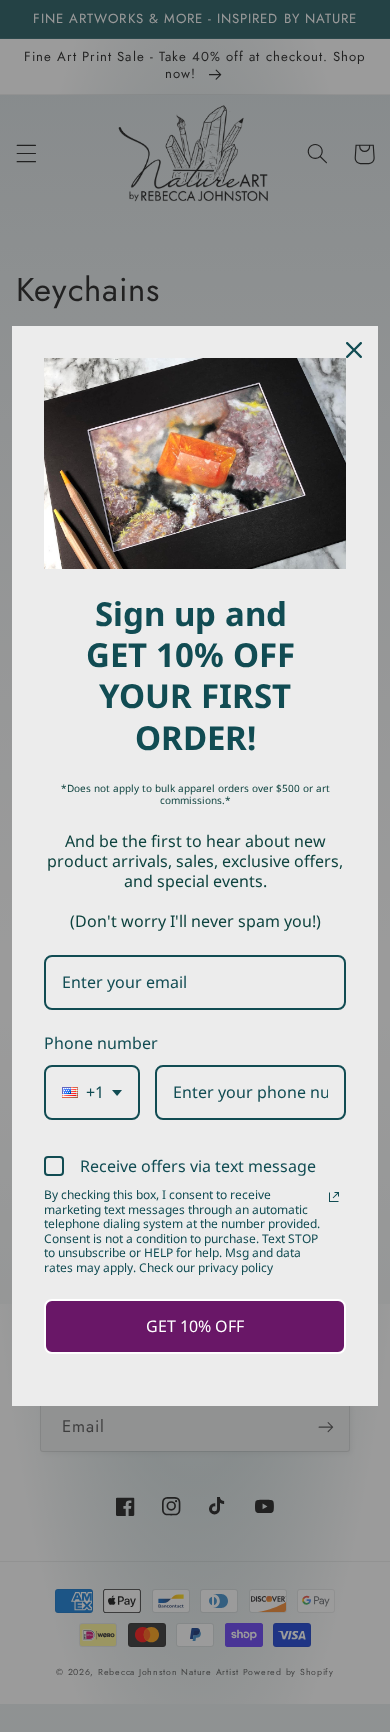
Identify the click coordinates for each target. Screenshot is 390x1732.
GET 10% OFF (195, 1326)
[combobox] (92, 1092)
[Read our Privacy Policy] (334, 1197)
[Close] (354, 350)
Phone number (101, 1043)
